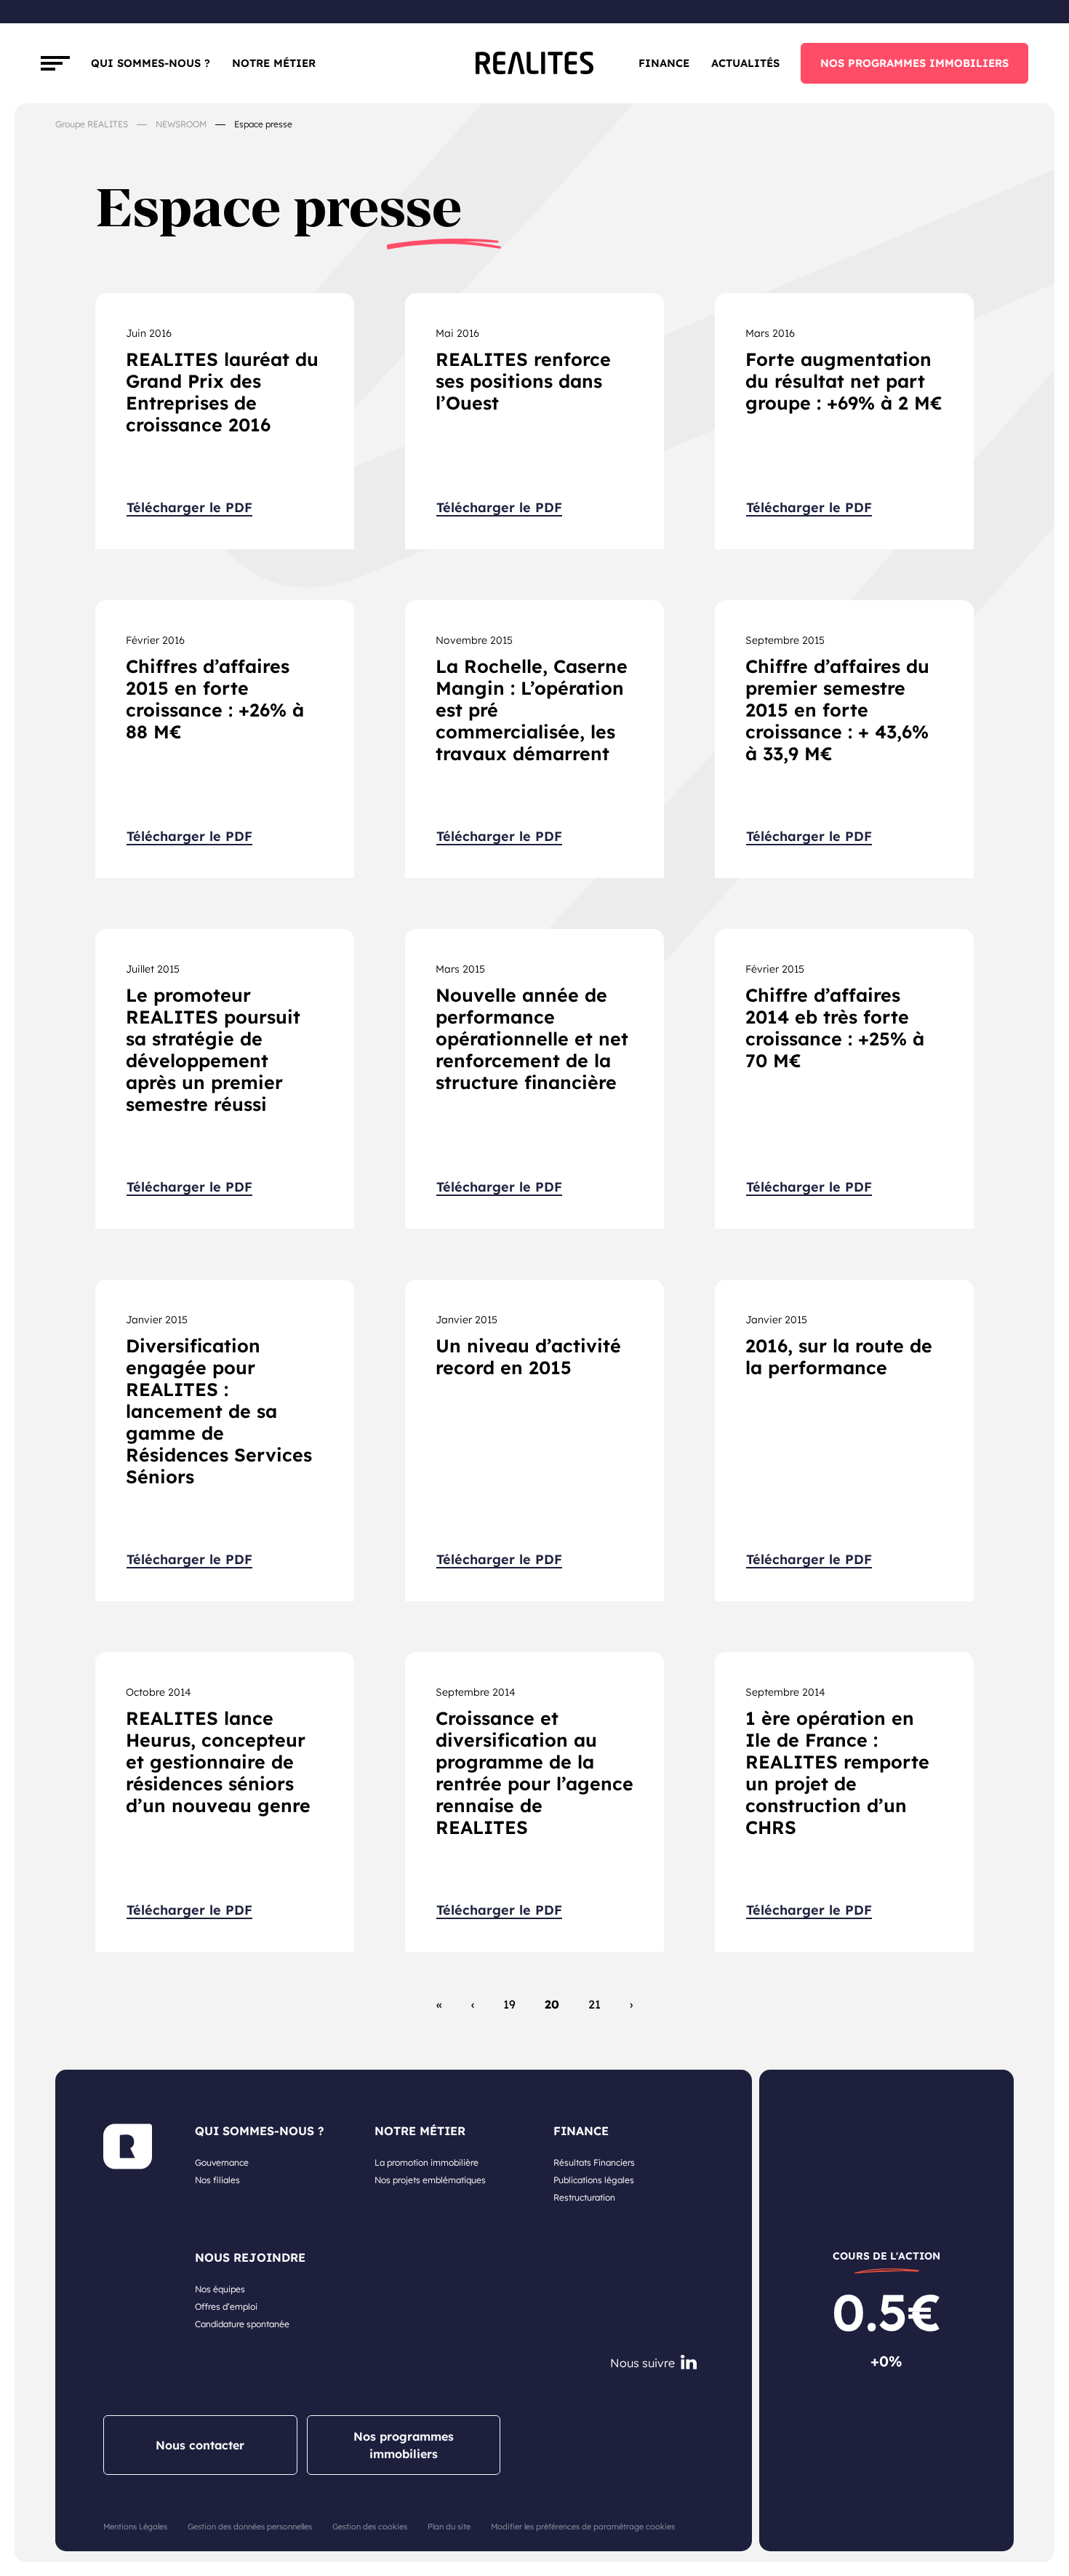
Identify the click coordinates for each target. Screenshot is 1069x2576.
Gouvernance (222, 2162)
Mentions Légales (135, 2527)
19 (509, 2004)
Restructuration (584, 2197)
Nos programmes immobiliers (404, 2445)
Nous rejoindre (250, 2257)
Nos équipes (220, 2289)
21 (594, 2004)
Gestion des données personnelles (250, 2527)
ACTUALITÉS (745, 63)
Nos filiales (217, 2180)
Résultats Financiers (594, 2162)
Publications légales (594, 2180)
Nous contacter (200, 2445)
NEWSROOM (181, 124)
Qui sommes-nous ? (151, 63)
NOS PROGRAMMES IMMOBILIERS (914, 63)
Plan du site (449, 2527)
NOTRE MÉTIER (420, 2131)
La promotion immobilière (427, 2162)
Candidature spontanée (242, 2324)
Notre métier (274, 63)
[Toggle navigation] (55, 63)
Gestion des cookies (370, 2527)
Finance (664, 63)
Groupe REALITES (92, 124)
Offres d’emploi (226, 2306)
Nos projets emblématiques (430, 2180)
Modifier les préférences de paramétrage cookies (583, 2527)
